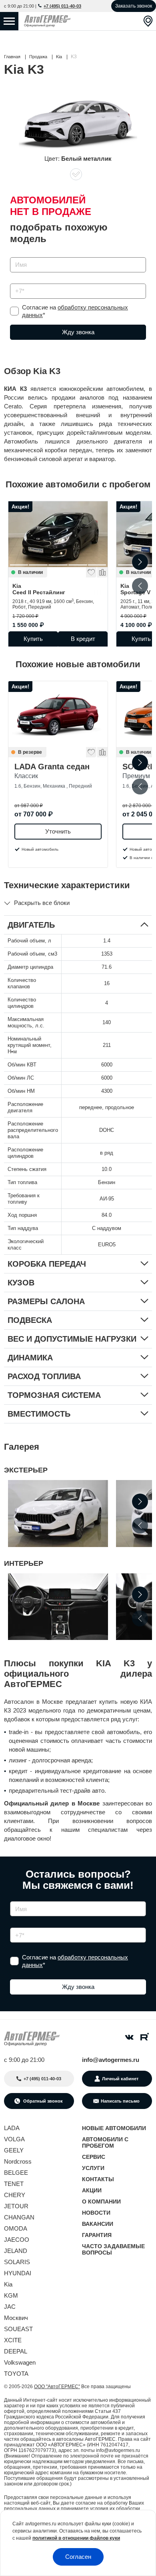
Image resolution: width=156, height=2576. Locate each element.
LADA (12, 2128)
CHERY (15, 2195)
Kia (39, 589)
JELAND (16, 2251)
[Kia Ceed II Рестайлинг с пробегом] (58, 534)
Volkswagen (20, 2362)
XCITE (13, 2340)
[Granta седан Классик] (58, 714)
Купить (33, 639)
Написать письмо (120, 2101)
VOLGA (14, 2139)
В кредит (83, 639)
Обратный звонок (42, 2101)
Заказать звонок (134, 6)
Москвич (16, 2318)
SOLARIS (17, 2262)
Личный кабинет (120, 2079)
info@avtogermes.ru (111, 2060)
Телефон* (19, 281)
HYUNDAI (18, 2273)
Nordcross (18, 2161)
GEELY (14, 2150)
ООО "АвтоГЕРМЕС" (57, 2387)
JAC (10, 2307)
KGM (11, 2295)
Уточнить (58, 831)
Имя (14, 255)
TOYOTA (16, 2374)
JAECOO (17, 2240)
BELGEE (16, 2173)
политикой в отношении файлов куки (76, 2538)
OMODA (16, 2228)
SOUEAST (18, 2329)
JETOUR (16, 2206)
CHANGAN (19, 2217)
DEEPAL (16, 2351)
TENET (14, 2184)
